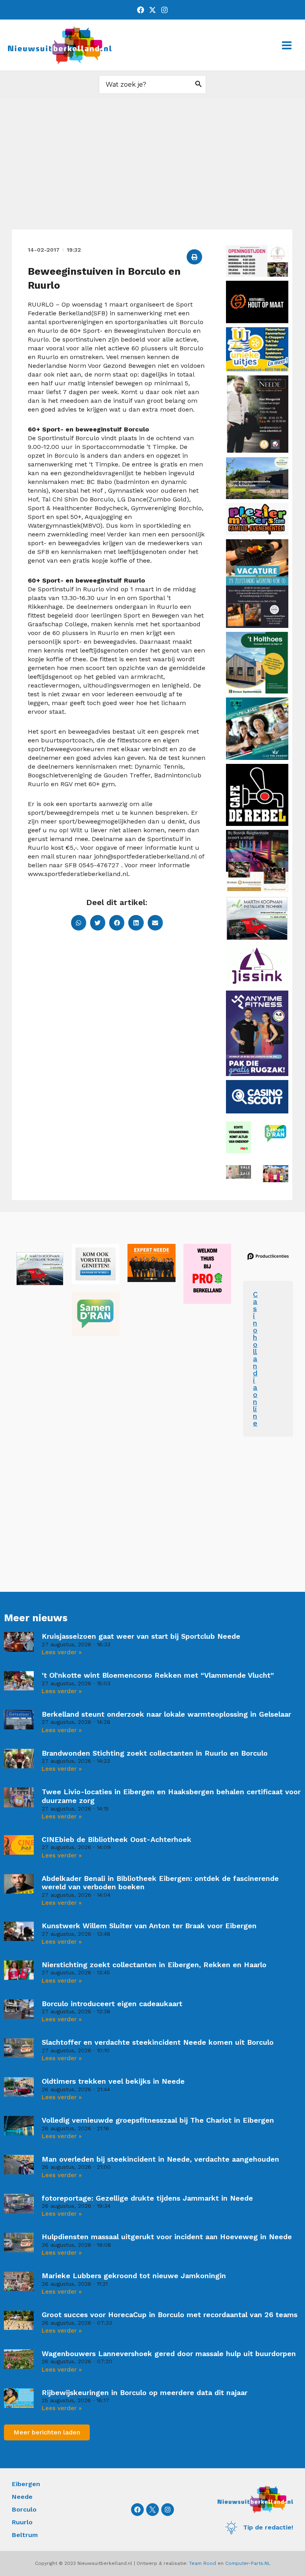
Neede (22, 2497)
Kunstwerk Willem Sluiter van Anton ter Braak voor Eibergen (149, 1926)
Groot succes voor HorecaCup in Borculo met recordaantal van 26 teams (170, 2315)
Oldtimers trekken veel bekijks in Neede (113, 2081)
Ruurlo (22, 2522)
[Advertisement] (152, 170)
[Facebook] (141, 10)
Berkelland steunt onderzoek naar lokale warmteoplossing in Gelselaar (166, 1714)
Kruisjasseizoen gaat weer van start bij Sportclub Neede (141, 1636)
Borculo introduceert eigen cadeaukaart (112, 2004)
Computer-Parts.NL (248, 2563)
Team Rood (203, 2563)
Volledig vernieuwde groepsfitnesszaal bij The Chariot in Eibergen (158, 2120)
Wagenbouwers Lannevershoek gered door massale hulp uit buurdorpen (169, 2354)
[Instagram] (164, 10)
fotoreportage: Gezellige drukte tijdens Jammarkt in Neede (147, 2198)
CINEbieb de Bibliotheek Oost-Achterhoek (117, 1839)
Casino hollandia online (255, 1359)
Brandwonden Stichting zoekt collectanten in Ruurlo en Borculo (155, 1753)
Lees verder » (62, 1652)
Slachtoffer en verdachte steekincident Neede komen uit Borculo (158, 2042)
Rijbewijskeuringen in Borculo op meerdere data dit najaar (145, 2392)
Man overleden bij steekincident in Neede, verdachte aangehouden (160, 2159)
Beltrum (25, 2535)
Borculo (24, 2509)
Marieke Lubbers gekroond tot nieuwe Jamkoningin (134, 2276)
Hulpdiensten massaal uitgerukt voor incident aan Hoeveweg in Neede (167, 2237)
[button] (194, 257)
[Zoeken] (199, 85)
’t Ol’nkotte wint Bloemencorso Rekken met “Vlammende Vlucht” (158, 1675)
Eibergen (26, 2484)
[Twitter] (152, 10)
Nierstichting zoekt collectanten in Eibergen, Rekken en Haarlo (154, 1965)
